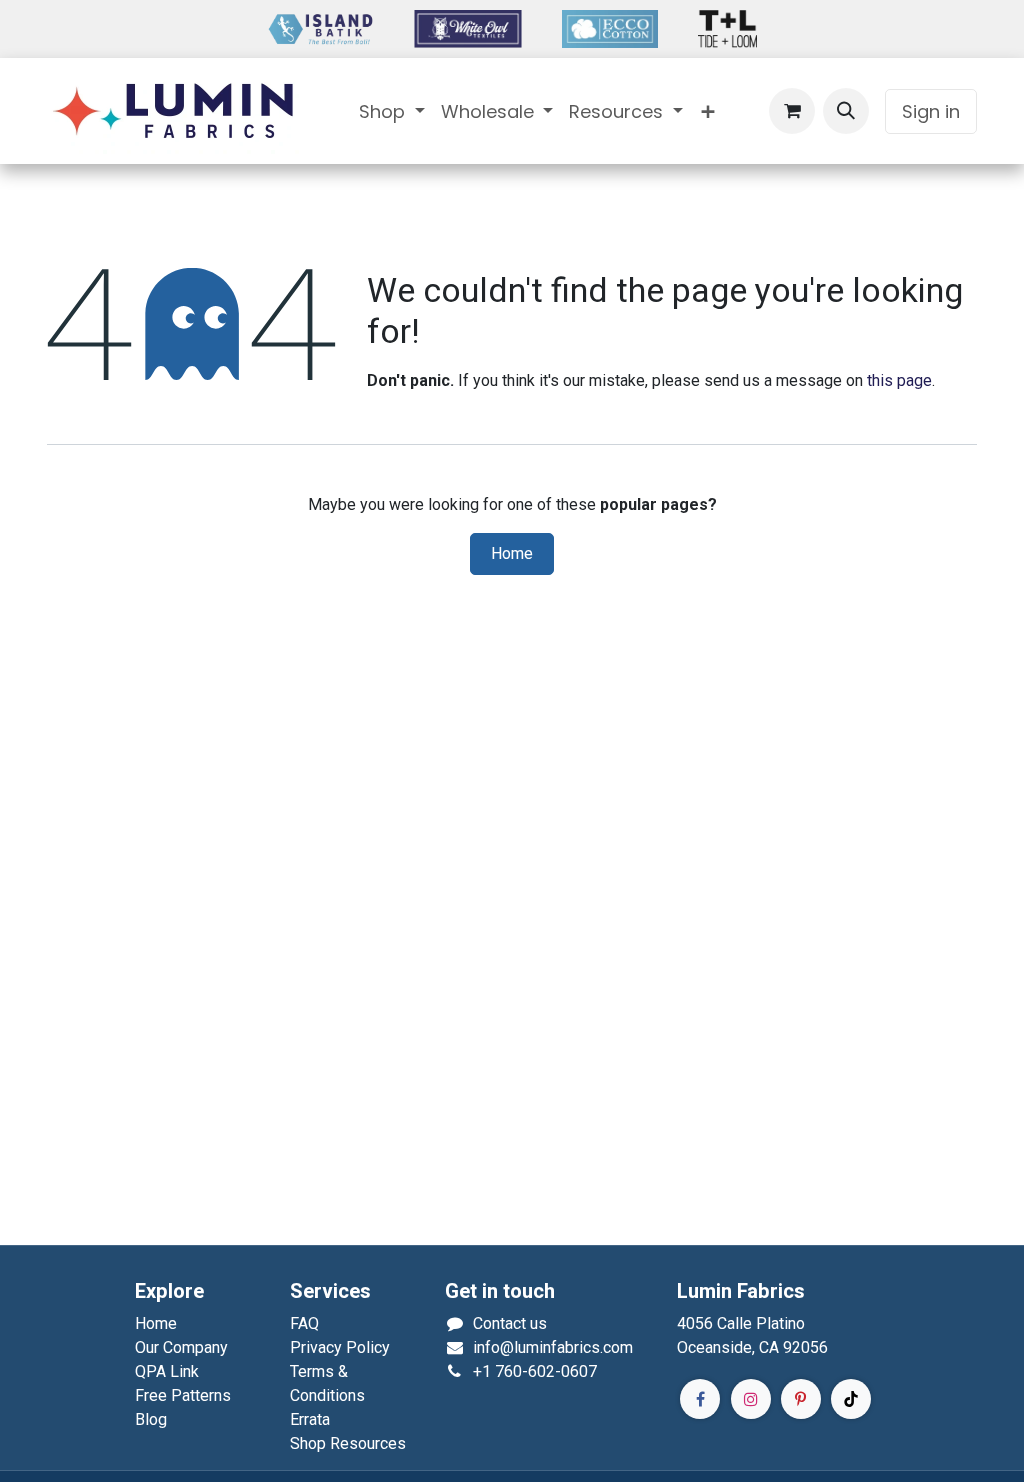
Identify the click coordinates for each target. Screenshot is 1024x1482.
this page (899, 380)
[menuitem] (392, 111)
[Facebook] (700, 1399)
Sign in (931, 111)
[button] (846, 111)
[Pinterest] (801, 1399)
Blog (151, 1419)
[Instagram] (751, 1399)
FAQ (304, 1323)
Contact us (510, 1323)
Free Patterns (183, 1395)
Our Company (181, 1347)
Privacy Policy (340, 1347)
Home (512, 554)
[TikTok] (851, 1399)
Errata (310, 1419)
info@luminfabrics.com (553, 1347)
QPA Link (167, 1371)
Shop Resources (348, 1443)
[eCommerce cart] (792, 111)
